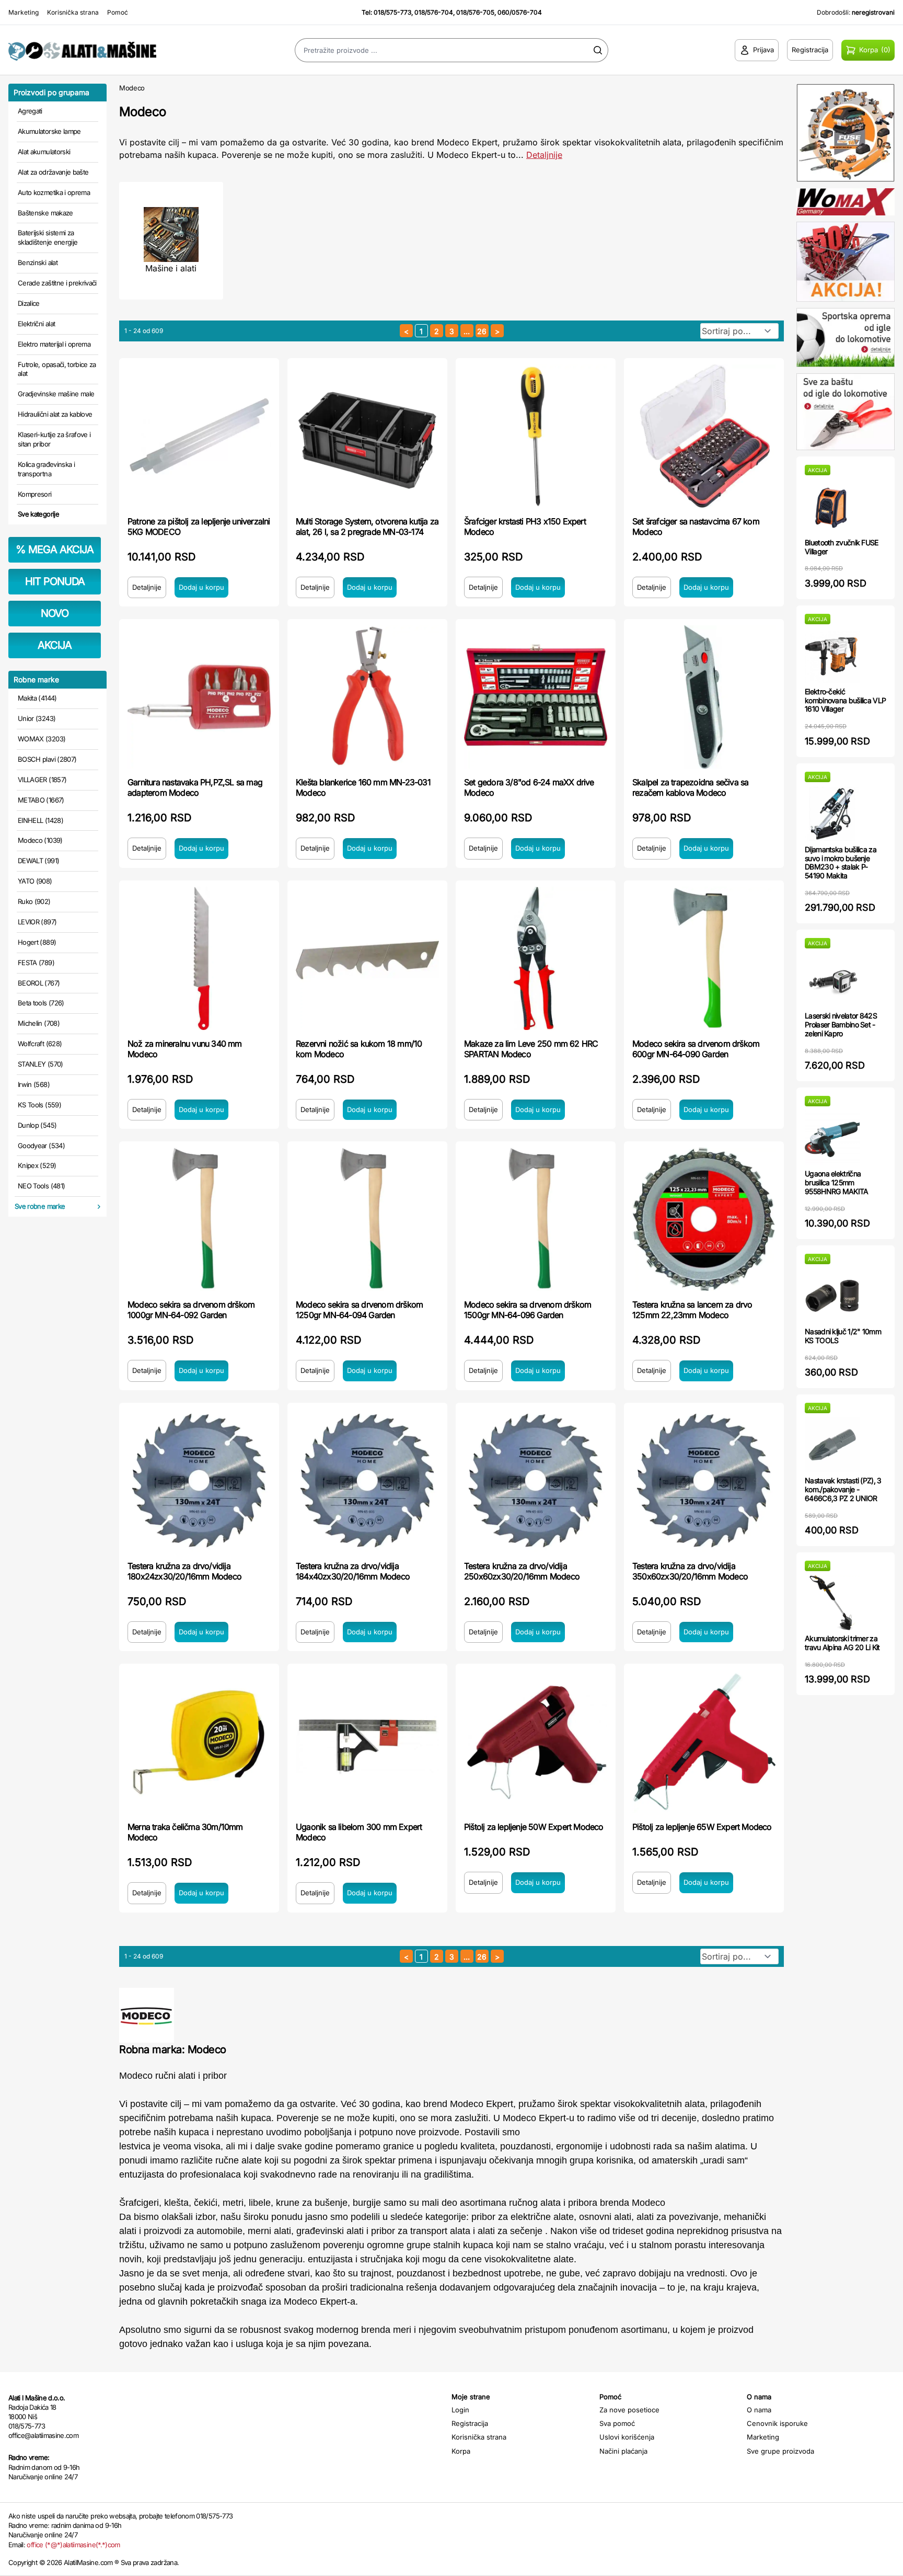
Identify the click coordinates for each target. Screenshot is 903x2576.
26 (482, 331)
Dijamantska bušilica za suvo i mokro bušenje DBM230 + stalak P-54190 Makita (841, 862)
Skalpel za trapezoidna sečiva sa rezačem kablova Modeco (690, 787)
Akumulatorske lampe (49, 131)
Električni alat (36, 324)
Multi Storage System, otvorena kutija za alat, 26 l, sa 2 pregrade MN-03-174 (367, 526)
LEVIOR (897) (37, 922)
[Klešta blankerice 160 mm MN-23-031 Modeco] (367, 697)
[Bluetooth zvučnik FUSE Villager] (832, 507)
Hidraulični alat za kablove (55, 414)
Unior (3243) (37, 718)
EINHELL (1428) (40, 820)
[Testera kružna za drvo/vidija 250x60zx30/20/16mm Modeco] (536, 1481)
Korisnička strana (73, 12)
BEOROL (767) (39, 983)
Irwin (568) (34, 1084)
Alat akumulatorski (44, 152)
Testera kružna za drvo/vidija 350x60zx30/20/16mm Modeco (690, 1571)
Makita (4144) (37, 698)
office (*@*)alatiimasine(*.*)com (73, 2545)
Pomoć (118, 12)
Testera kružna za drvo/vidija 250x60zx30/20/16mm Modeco (522, 1571)
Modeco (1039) (40, 840)
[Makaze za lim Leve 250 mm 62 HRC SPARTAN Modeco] (536, 958)
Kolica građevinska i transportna (46, 469)
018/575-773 (392, 12)
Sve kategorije (38, 514)
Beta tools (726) (41, 1003)
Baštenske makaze (45, 213)
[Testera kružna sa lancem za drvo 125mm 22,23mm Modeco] (704, 1219)
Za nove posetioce (629, 2410)
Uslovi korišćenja (627, 2437)
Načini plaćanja (623, 2451)
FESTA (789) (36, 963)
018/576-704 (434, 12)
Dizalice (29, 303)
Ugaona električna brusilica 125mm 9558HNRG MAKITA (837, 1182)
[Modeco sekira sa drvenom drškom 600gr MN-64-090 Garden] (704, 958)
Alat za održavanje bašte (53, 172)
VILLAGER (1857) (42, 780)
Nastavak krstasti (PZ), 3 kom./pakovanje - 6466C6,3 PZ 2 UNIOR (843, 1489)
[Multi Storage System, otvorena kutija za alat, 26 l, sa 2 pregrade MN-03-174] (367, 436)
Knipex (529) (37, 1165)
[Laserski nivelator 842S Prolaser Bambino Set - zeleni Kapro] (832, 980)
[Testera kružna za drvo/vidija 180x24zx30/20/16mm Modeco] (199, 1481)
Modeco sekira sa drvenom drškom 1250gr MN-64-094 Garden (359, 1310)
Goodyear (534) (41, 1146)
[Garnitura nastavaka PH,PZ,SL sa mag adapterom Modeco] (199, 697)
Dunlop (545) (37, 1125)
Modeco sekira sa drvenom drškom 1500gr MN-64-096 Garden (528, 1310)
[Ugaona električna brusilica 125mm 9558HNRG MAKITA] (832, 1138)
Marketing (24, 12)
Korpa (461, 2451)
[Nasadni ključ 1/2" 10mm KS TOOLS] (832, 1296)
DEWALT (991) (38, 861)
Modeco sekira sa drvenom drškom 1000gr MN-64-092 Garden (191, 1310)
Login (460, 2410)
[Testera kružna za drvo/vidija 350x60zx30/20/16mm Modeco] (704, 1481)
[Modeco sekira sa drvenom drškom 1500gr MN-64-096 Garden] (536, 1219)
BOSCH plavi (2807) (47, 759)
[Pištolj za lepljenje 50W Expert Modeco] (536, 1742)
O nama (759, 2410)
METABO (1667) (41, 800)
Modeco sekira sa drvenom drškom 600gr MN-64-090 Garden (696, 1049)
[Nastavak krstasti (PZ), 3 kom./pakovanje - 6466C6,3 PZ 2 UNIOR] (832, 1445)
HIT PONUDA (55, 581)
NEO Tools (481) (41, 1186)
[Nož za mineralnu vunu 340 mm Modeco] (199, 958)
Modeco (132, 88)
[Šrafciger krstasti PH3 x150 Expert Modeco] (536, 436)
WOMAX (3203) (42, 739)
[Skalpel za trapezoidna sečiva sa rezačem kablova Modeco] (704, 697)
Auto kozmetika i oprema (54, 192)
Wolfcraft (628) (40, 1044)
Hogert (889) (37, 942)
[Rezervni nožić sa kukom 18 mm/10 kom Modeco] (367, 958)
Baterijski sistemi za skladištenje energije (48, 237)
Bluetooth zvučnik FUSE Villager (842, 547)
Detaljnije (544, 155)
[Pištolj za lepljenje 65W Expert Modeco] (704, 1742)
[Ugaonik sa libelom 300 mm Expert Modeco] (367, 1742)
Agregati (30, 111)
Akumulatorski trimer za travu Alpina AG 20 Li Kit (842, 1643)
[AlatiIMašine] (113, 50)
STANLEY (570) (40, 1064)
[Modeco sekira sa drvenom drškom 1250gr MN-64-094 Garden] (367, 1219)
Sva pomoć (617, 2423)
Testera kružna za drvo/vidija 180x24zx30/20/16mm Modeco (184, 1571)
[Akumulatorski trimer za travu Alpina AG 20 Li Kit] (832, 1603)
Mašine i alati (171, 268)
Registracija (470, 2423)
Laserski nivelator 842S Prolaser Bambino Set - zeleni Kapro (841, 1024)
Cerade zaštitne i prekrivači (57, 283)
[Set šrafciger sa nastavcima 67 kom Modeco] (704, 436)
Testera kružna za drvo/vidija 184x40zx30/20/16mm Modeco (353, 1571)
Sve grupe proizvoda (780, 2451)
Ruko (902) (34, 901)
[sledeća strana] (497, 331)
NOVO (55, 613)
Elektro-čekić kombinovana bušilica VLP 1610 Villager (845, 700)
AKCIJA (55, 645)
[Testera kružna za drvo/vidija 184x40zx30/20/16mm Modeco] (367, 1481)
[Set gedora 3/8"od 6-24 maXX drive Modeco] (536, 697)
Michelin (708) (39, 1023)
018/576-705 (475, 12)
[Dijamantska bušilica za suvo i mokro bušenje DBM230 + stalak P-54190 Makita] (832, 814)
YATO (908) (35, 881)
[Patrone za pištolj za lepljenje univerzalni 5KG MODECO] (199, 436)
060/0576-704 (520, 12)
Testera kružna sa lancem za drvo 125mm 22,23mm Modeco (692, 1310)
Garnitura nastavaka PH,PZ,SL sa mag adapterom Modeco (195, 787)
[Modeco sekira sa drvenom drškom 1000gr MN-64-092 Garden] (199, 1219)
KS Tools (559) (39, 1105)
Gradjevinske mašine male (56, 394)
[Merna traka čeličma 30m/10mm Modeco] (199, 1742)
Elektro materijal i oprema (54, 344)
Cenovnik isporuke (777, 2423)
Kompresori (35, 494)
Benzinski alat (38, 262)
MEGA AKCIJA (55, 549)
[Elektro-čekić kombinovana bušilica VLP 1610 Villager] (832, 656)
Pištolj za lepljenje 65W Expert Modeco (702, 1827)
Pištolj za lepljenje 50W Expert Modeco (534, 1827)
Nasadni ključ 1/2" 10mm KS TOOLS (843, 1336)
